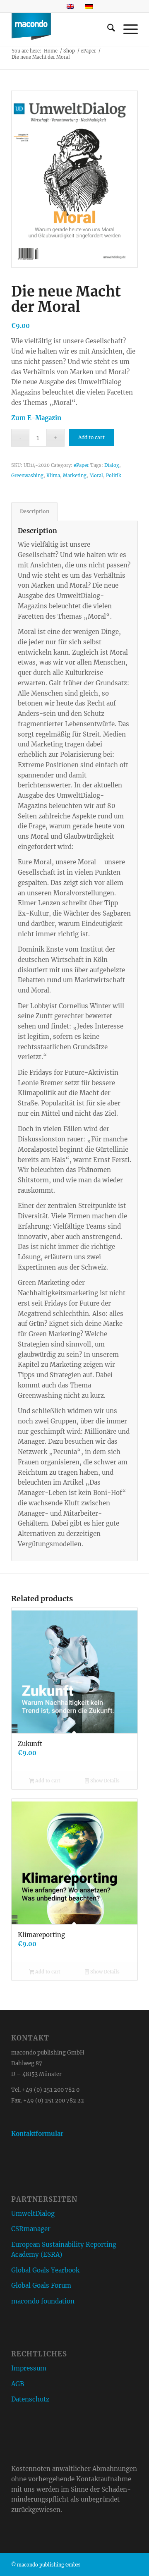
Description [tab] (35, 511)
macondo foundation (43, 2301)
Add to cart (91, 437)
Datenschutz (30, 2399)
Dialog (112, 465)
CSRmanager (31, 2229)
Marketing (75, 476)
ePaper (81, 465)
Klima (53, 476)
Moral (96, 476)
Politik (114, 476)
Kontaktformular (37, 2134)
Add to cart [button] (47, 1781)
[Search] (107, 29)
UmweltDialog (33, 2214)
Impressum (29, 2368)
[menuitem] (107, 29)
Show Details (104, 1781)
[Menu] (126, 29)
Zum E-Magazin (36, 418)
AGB (18, 2384)
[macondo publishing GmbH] (62, 29)
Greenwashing (27, 476)
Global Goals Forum (41, 2285)
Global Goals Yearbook (45, 2270)
